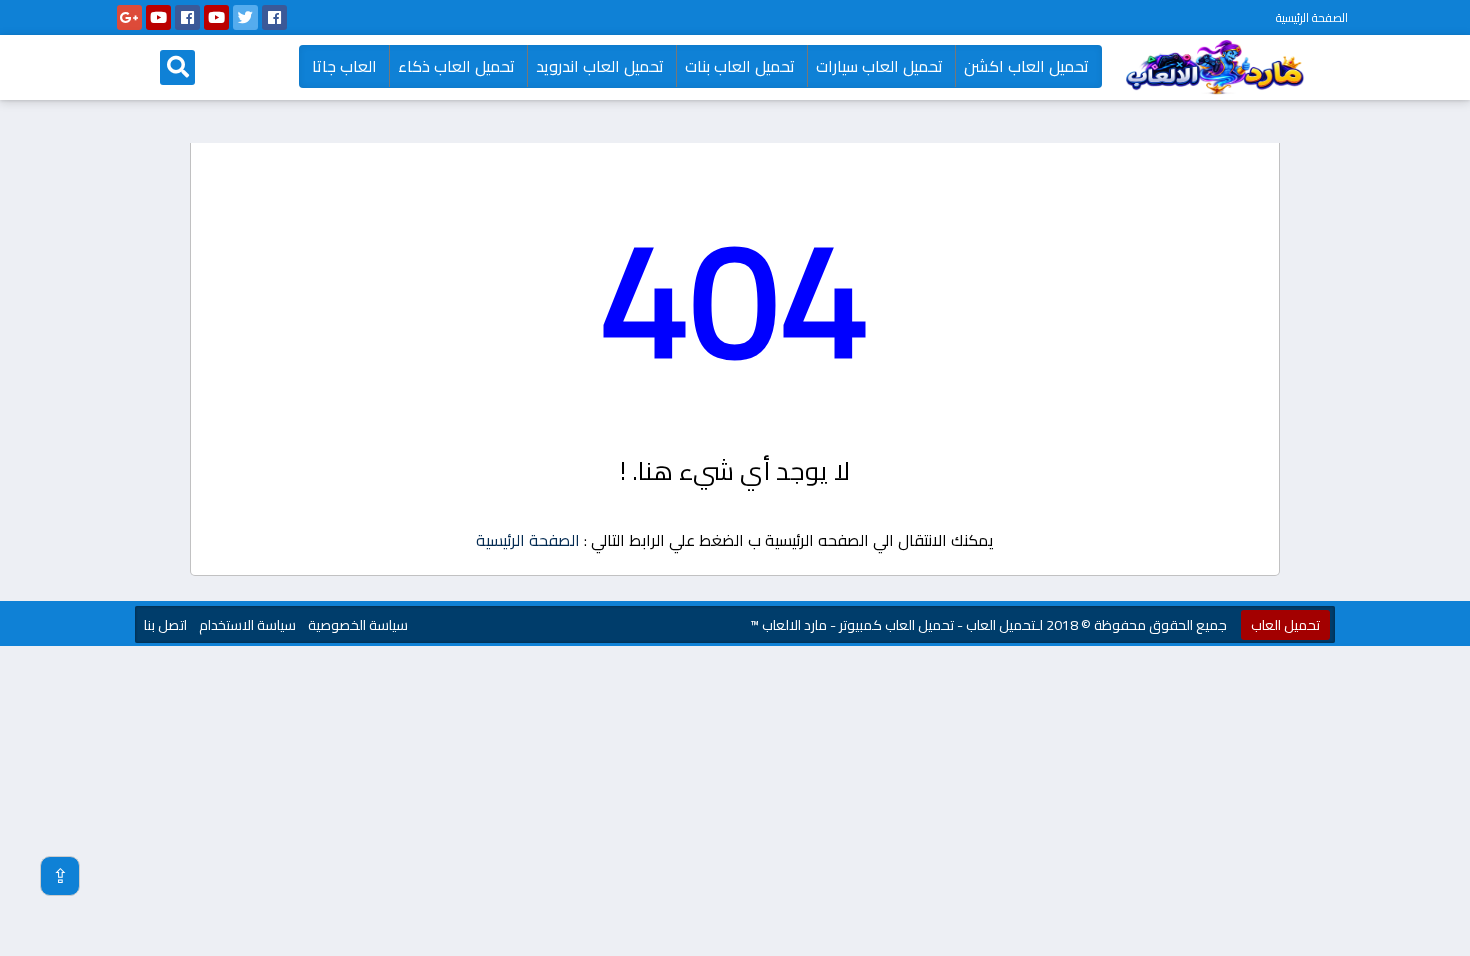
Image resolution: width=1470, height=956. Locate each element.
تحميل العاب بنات (740, 66)
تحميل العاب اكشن (1026, 66)
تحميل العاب (1285, 625)
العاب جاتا (344, 66)
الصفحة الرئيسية (1312, 17)
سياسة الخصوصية (358, 625)
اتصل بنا (165, 625)
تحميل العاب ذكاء (456, 66)
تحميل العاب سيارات (879, 66)
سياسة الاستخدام (247, 625)
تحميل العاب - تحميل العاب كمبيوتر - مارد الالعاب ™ (892, 625)
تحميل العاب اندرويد (600, 66)
